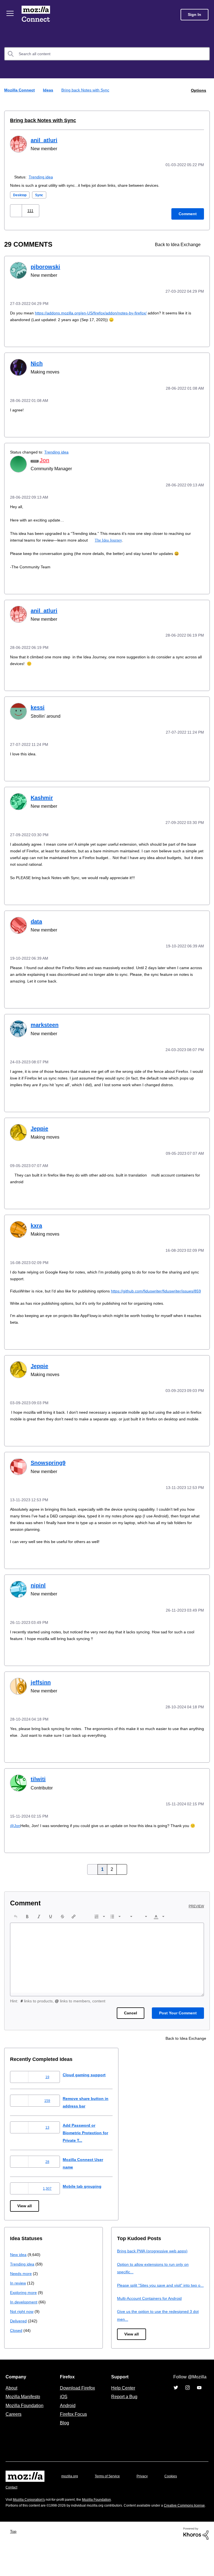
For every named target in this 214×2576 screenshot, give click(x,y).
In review (18, 2300)
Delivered (19, 2338)
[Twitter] (176, 2413)
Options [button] (198, 90)
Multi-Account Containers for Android (152, 2323)
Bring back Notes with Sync (40, 120)
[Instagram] (188, 2413)
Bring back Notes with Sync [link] (86, 90)
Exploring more (24, 2310)
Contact (12, 2512)
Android (67, 2431)
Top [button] (15, 2562)
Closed (17, 2348)
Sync (41, 194)
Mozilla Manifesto (24, 2422)
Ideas (49, 90)
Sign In (194, 15)
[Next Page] (121, 1887)
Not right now (23, 2329)
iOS (62, 2422)
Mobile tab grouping (87, 2204)
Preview (197, 1924)
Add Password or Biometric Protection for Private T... (92, 2150)
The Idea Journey (114, 538)
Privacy (147, 2501)
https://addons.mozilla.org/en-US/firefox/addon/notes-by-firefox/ (98, 311)
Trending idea (42, 176)
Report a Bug (124, 2422)
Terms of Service (110, 2501)
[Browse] (11, 13)
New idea (19, 2272)
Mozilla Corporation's (31, 2525)
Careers (13, 2439)
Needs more (21, 2291)
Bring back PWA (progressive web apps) (155, 2268)
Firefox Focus (73, 2439)
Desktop (20, 194)
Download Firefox (77, 2413)
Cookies (177, 2501)
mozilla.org (70, 2501)
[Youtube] (199, 2413)
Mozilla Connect (37, 15)
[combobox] (107, 54)
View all (25, 2224)
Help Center (122, 2413)
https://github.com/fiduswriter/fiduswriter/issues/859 (60, 1298)
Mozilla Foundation (25, 2431)
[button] (17, 210)
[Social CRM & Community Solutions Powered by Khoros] (196, 2564)
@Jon (15, 1836)
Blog (63, 2448)
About (12, 2413)
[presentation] (16, 1934)
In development (25, 2319)
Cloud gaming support (89, 2092)
